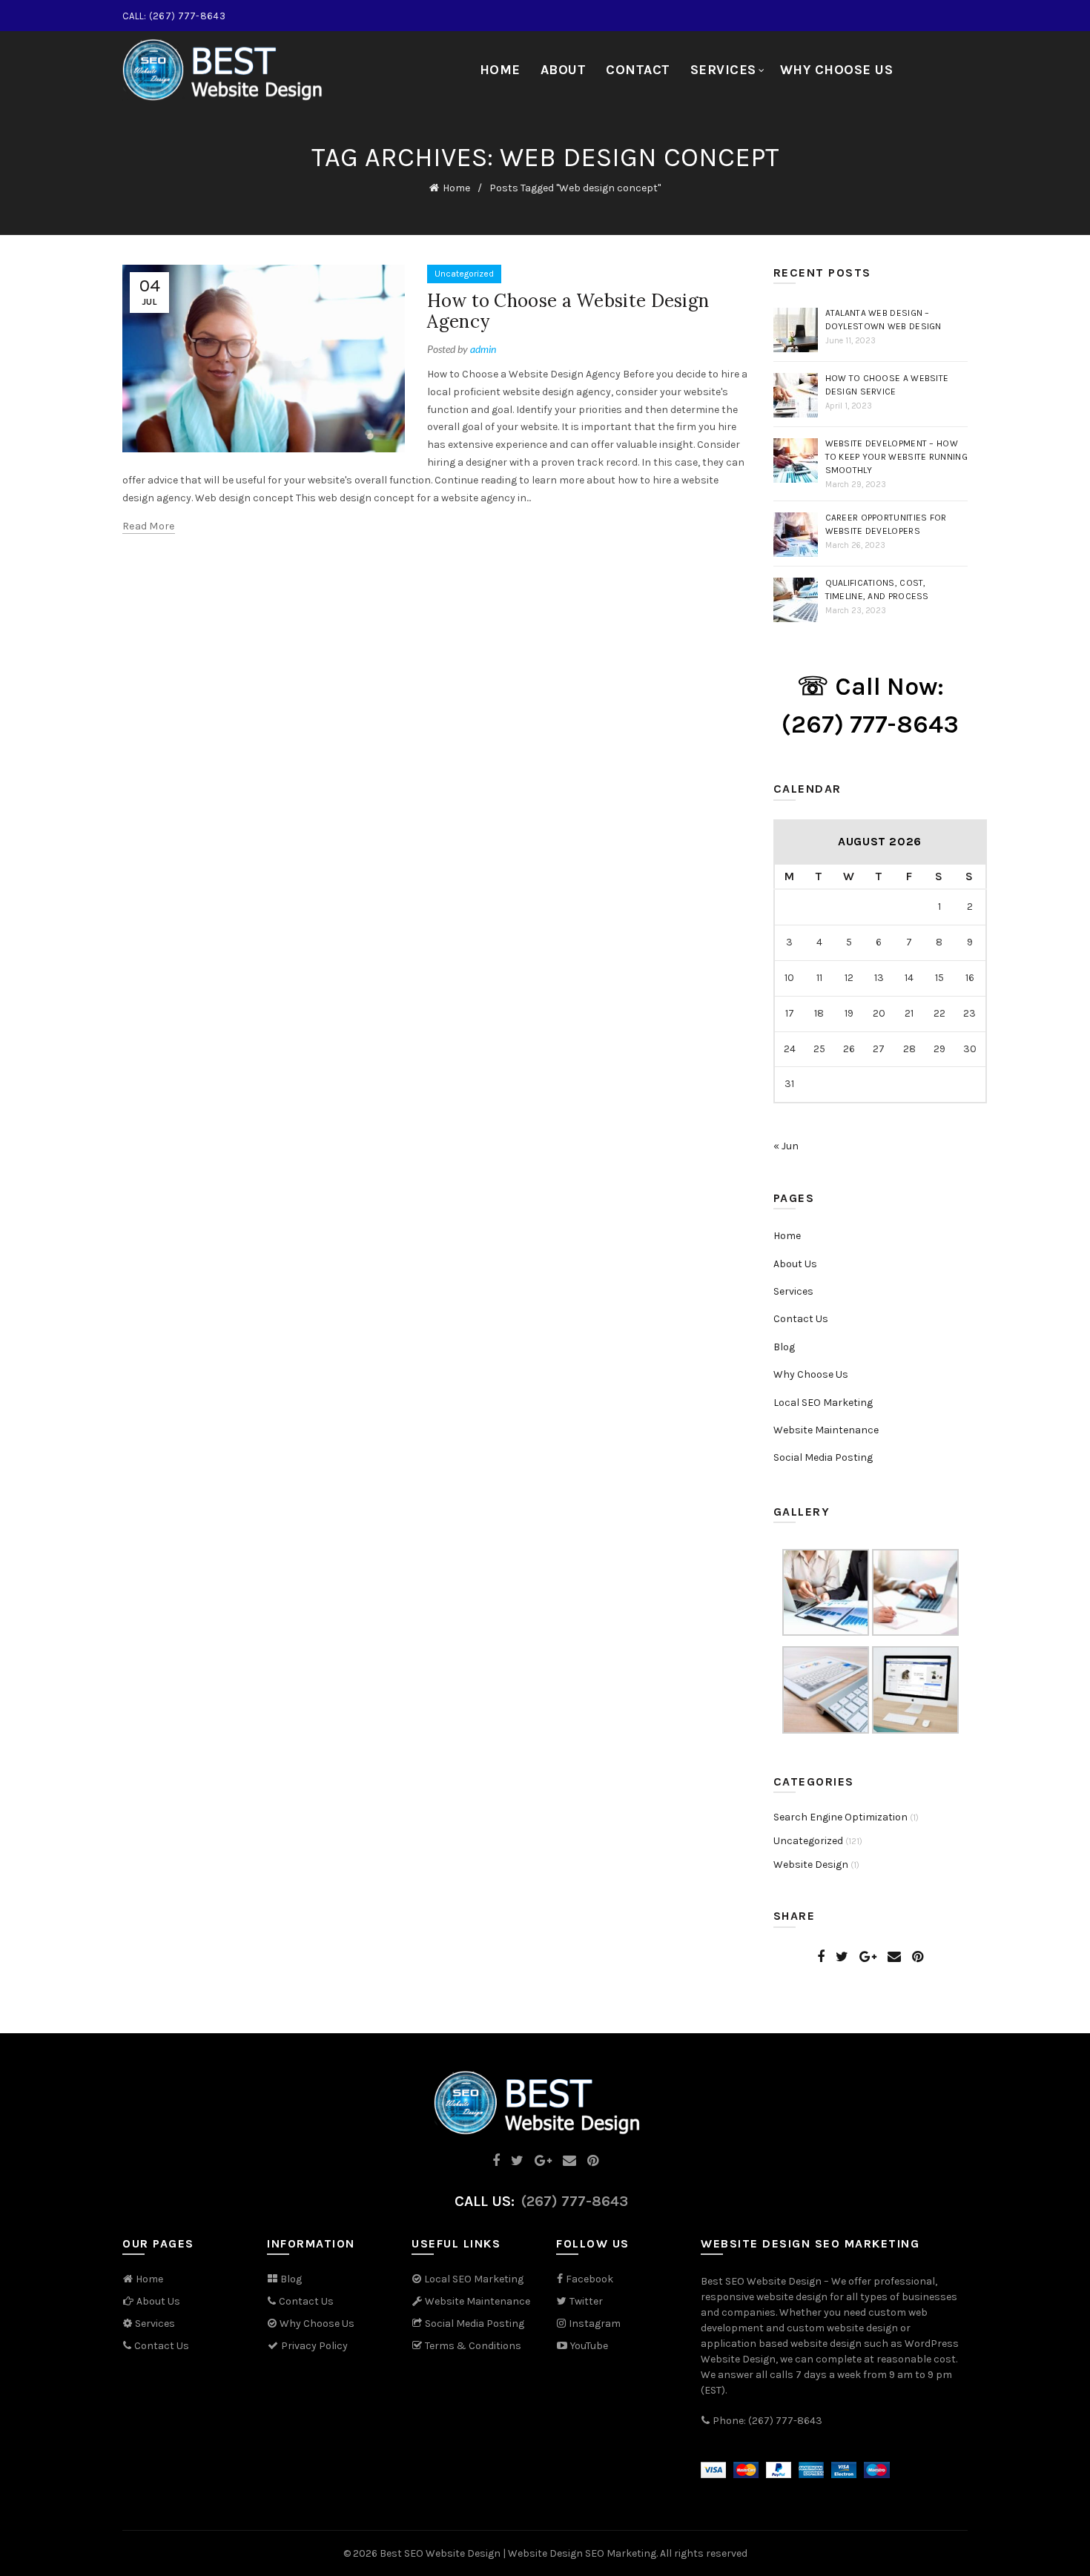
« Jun (786, 1146)
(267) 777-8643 (575, 2201)
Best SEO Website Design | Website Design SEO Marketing (518, 2553)
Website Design (811, 1865)
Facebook (589, 2279)
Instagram (595, 2324)
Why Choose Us (837, 70)
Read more (149, 526)
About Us (795, 1264)
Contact (638, 70)
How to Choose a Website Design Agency (568, 311)
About (564, 70)
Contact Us (801, 1319)
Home (500, 70)
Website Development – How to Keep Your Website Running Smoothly (896, 457)
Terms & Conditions (472, 2346)
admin (483, 349)
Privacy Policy (313, 2346)
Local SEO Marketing (823, 1403)
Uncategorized (464, 274)
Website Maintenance (826, 1430)
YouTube (588, 2346)
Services (723, 70)
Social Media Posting (823, 1457)
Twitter (586, 2301)
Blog (784, 1347)
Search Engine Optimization (840, 1817)
